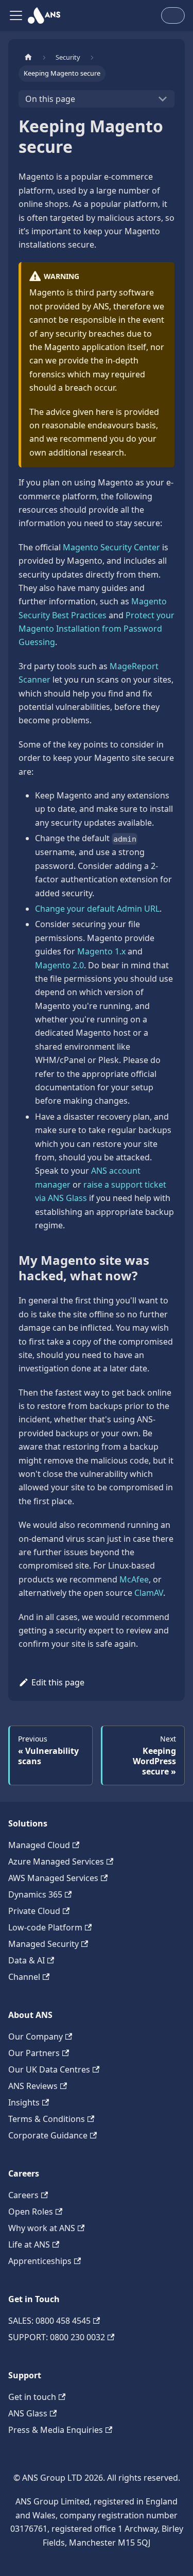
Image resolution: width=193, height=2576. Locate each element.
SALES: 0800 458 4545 (49, 2321)
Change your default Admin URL (97, 909)
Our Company (36, 2037)
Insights (24, 2102)
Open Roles (31, 2212)
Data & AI (27, 1960)
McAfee (134, 1579)
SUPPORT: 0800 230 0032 (57, 2337)
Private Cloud (34, 1911)
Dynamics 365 (35, 1894)
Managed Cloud (39, 1845)
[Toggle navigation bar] (16, 15)
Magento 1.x (101, 951)
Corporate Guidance (48, 2135)
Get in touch (32, 2397)
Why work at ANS (42, 2228)
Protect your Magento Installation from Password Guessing (97, 629)
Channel (24, 1977)
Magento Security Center (111, 547)
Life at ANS (29, 2244)
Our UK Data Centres (49, 2069)
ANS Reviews (33, 2086)
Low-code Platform (45, 1927)
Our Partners (34, 2053)
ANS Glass (28, 2413)
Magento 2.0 (59, 965)
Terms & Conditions (47, 2119)
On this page (50, 99)
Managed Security (43, 1944)
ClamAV (149, 1593)
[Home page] (28, 57)
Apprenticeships (40, 2261)
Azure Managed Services (56, 1861)
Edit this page (58, 1682)
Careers (23, 2195)
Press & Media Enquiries (56, 2430)
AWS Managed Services (53, 1878)
